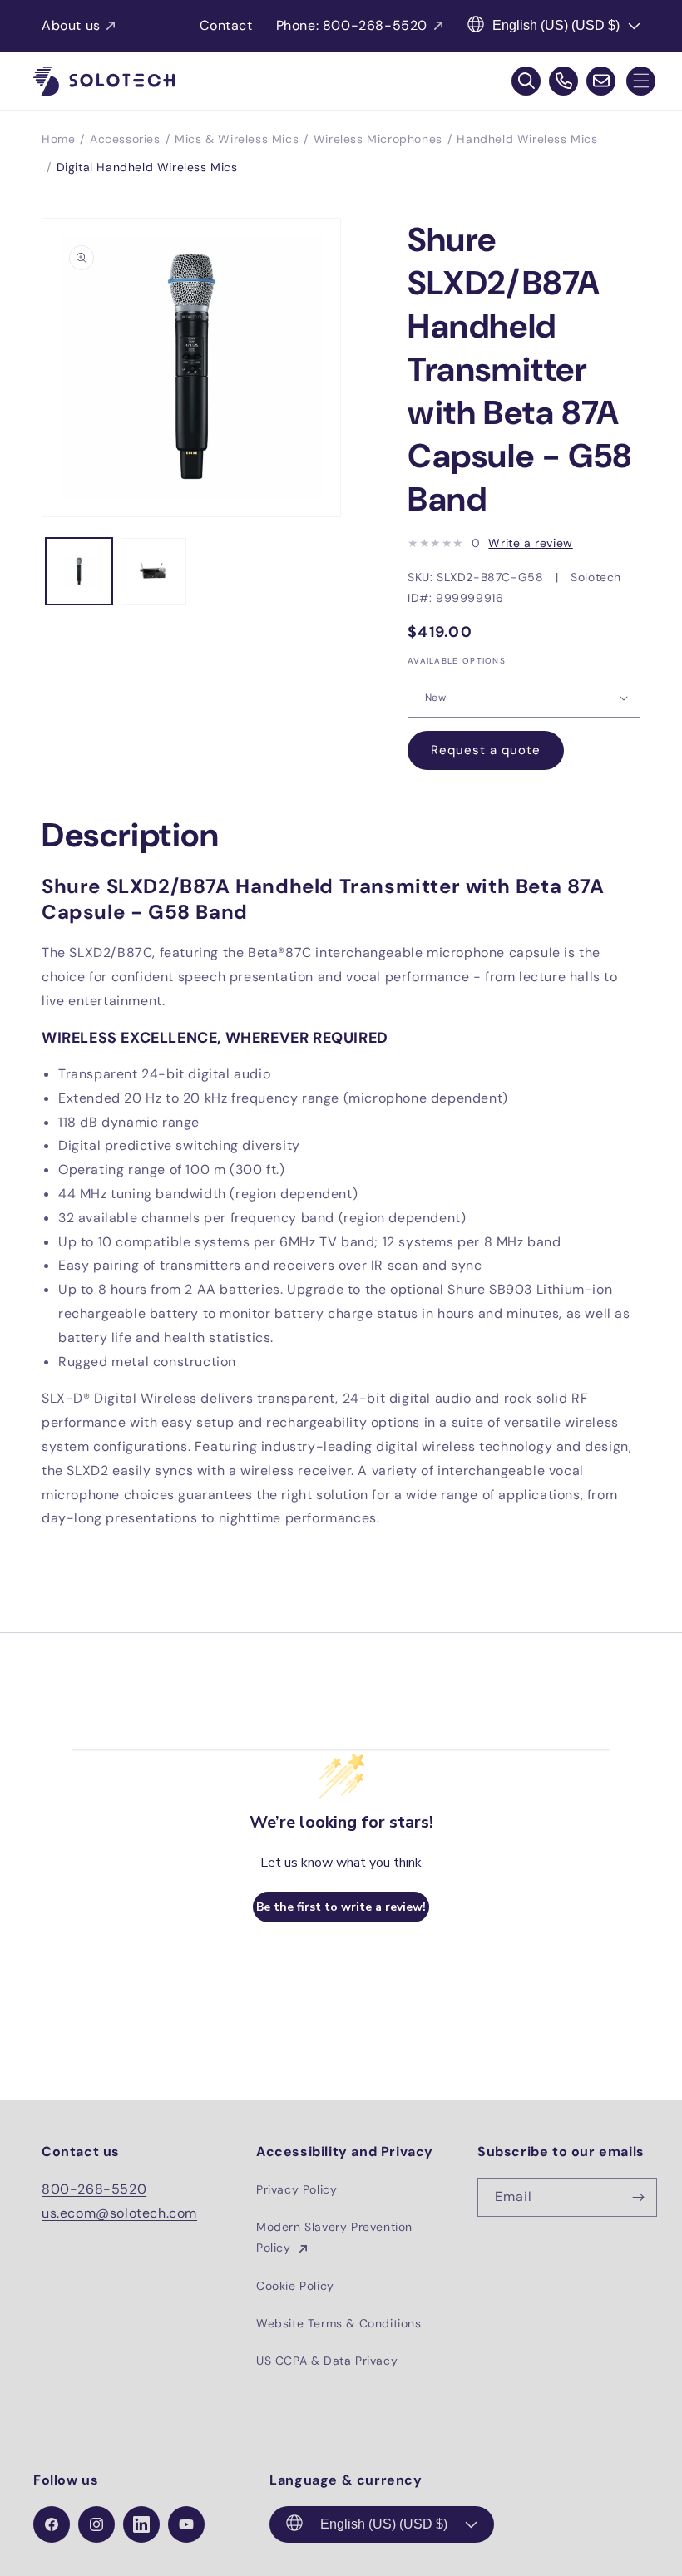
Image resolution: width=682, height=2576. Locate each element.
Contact (226, 25)
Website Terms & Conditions (339, 2323)
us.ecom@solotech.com (119, 2213)
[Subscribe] (638, 2197)
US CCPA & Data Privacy (327, 2361)
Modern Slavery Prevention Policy (334, 2237)
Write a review (530, 543)
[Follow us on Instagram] (96, 2524)
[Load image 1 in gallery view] (79, 571)
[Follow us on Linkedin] (141, 2524)
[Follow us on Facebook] (52, 2524)
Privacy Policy (297, 2189)
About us (71, 25)
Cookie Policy (295, 2286)
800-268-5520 (94, 2189)
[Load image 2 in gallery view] (154, 571)
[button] (641, 81)
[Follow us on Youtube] (186, 2524)
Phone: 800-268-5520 (352, 25)
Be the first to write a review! (341, 1907)
